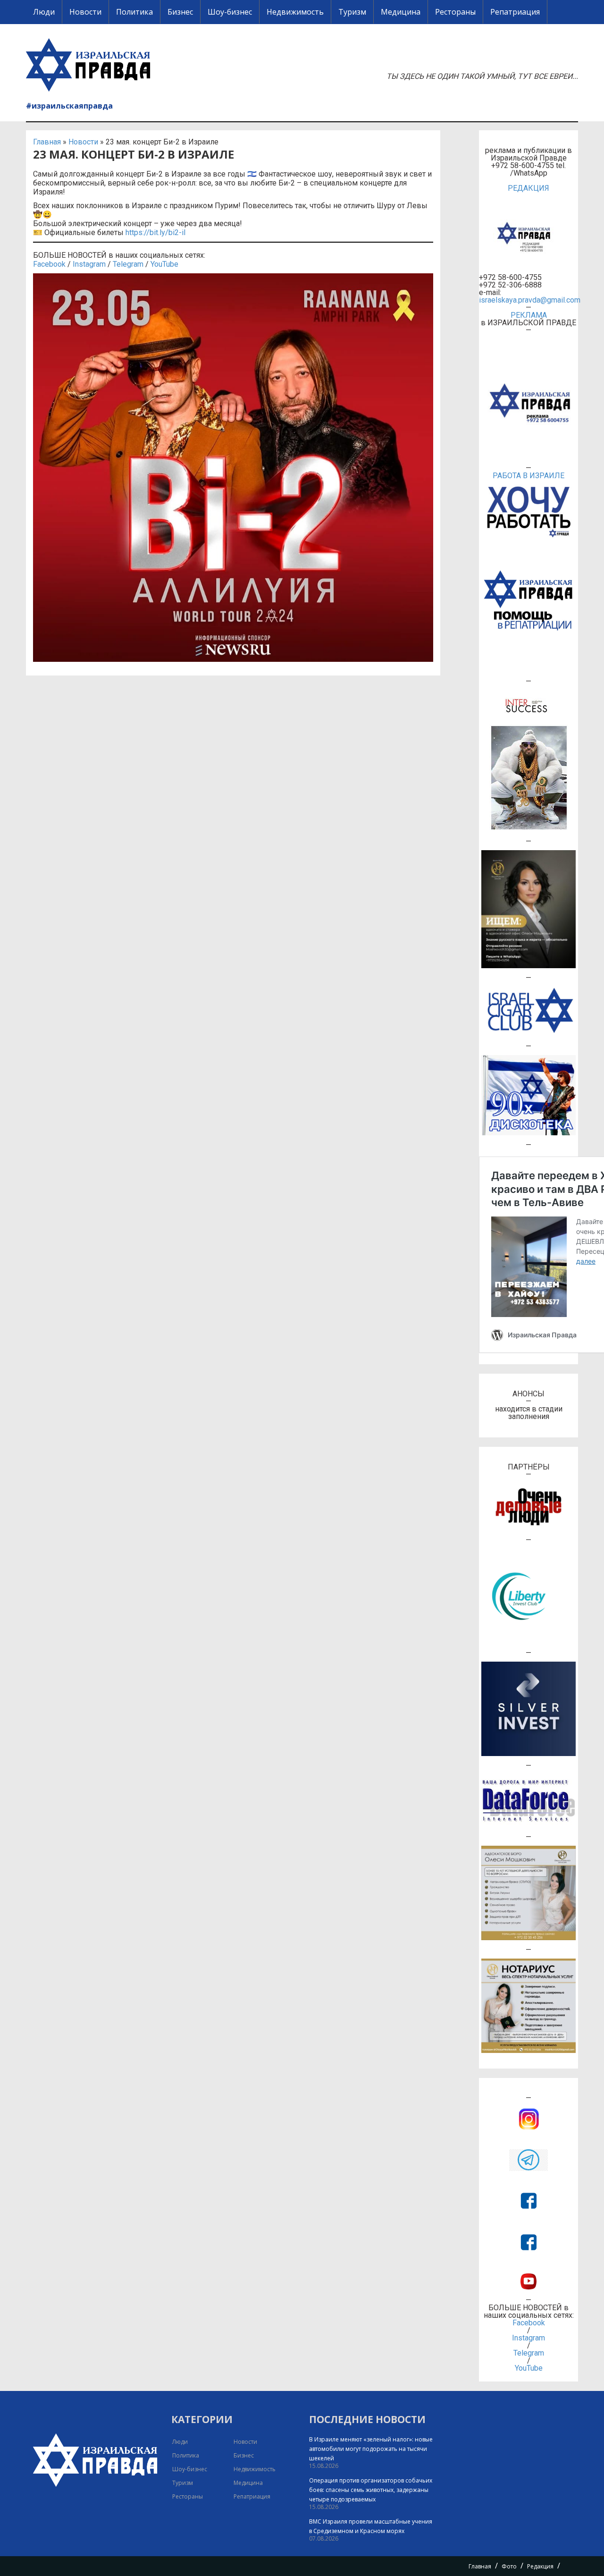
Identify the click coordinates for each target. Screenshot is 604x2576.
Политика (134, 12)
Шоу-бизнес (230, 12)
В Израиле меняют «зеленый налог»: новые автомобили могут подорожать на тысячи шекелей (371, 2449)
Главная (47, 142)
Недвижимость (295, 12)
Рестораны (455, 12)
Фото (509, 2566)
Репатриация (515, 12)
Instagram (89, 264)
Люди (44, 12)
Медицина (401, 12)
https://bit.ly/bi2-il (155, 232)
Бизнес (180, 12)
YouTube (164, 264)
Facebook (49, 264)
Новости (85, 12)
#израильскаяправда (69, 106)
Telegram (128, 264)
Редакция (540, 2566)
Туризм (352, 12)
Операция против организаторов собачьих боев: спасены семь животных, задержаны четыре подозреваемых (371, 2490)
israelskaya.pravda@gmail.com (528, 300)
